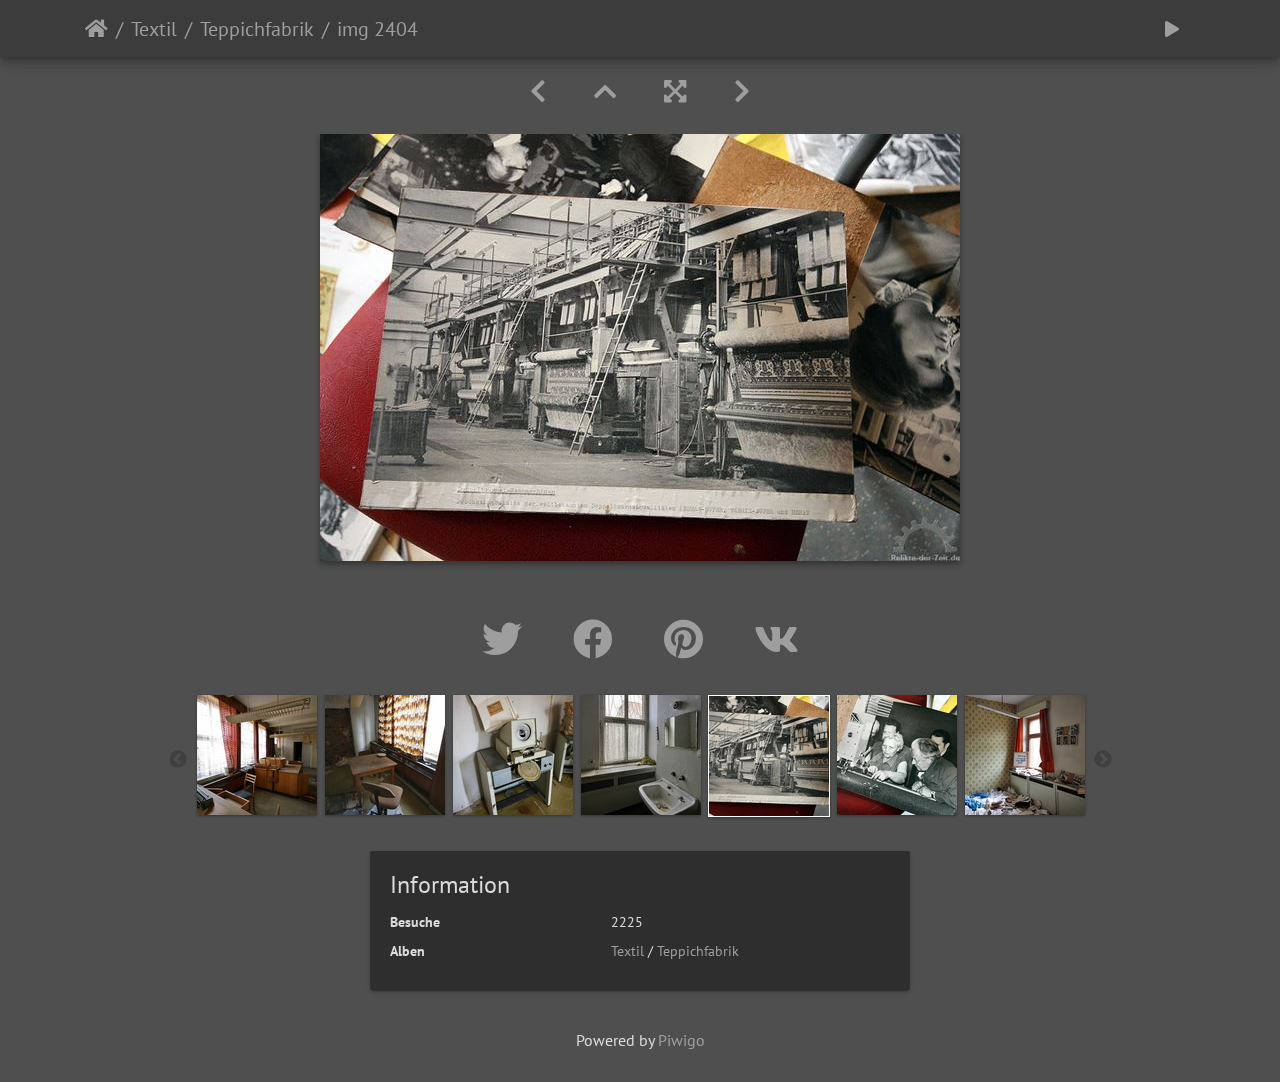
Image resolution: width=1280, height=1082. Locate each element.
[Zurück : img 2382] (538, 91)
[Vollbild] (675, 91)
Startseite (96, 29)
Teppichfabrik (257, 29)
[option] (257, 755)
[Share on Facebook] (598, 639)
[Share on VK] (776, 639)
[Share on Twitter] (507, 639)
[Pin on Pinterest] (689, 639)
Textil (154, 29)
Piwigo (681, 1040)
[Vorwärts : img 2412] (742, 91)
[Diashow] (1172, 28)
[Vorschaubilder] (605, 91)
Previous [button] (178, 760)
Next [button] (1103, 760)
